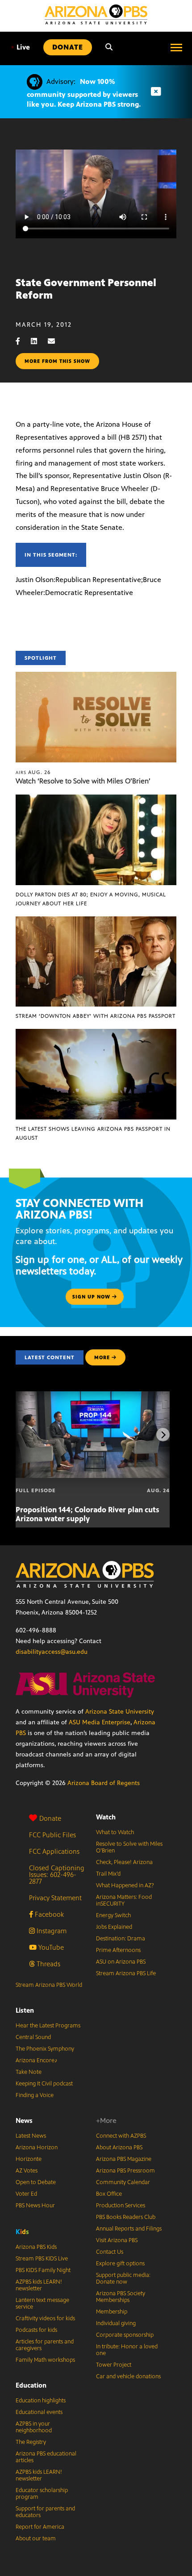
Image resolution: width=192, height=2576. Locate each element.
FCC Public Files (52, 1835)
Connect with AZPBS (121, 2136)
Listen (25, 2010)
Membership (112, 2312)
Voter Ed (26, 2194)
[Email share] (56, 341)
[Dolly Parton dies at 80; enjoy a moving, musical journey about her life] (96, 799)
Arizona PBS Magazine (124, 2159)
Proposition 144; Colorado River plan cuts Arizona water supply (88, 1514)
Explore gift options (120, 2264)
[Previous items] (29, 1435)
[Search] (109, 47)
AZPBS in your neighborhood (34, 2427)
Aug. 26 (33, 772)
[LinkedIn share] (38, 341)
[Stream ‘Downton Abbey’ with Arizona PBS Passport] (96, 921)
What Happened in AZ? (125, 1885)
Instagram (51, 1931)
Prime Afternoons (118, 1950)
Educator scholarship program (42, 2494)
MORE (102, 1357)
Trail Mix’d (108, 1874)
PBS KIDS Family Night (43, 2270)
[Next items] (163, 1435)
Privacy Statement (55, 1898)
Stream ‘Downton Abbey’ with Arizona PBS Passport (96, 1016)
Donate (50, 1818)
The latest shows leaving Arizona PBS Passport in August (93, 1133)
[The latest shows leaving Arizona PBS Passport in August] (96, 1034)
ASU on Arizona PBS (121, 1962)
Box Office (109, 2194)
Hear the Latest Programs (48, 2026)
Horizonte (29, 2159)
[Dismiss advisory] (156, 92)
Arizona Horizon (37, 2147)
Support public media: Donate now (123, 2278)
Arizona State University (120, 1712)
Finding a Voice (35, 2095)
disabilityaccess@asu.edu (52, 1652)
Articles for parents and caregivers (45, 2345)
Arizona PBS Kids (36, 2247)
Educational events (39, 2412)
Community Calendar (123, 2182)
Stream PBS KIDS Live (42, 2259)
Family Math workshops (45, 2360)
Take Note (29, 2072)
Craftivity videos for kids (45, 2318)
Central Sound (33, 2037)
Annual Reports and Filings (129, 2229)
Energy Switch (113, 1915)
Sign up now (92, 1297)
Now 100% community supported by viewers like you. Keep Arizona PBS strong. (84, 93)
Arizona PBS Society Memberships (121, 2297)
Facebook (48, 1914)
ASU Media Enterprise (100, 1722)
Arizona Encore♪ (37, 2060)
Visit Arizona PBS (117, 2240)
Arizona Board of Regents (104, 1783)
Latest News (31, 2136)
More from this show (57, 361)
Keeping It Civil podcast (44, 2084)
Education (31, 2385)
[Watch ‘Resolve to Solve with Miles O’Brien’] (96, 676)
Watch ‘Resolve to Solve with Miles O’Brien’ (83, 781)
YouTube (50, 1947)
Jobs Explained (114, 1927)
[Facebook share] (22, 341)
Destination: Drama (121, 1939)
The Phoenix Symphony (45, 2049)
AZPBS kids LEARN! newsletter (39, 2285)
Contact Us (110, 2252)
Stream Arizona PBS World (49, 1985)
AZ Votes (27, 2171)
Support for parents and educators (45, 2512)
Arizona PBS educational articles (46, 2457)
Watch (106, 1817)
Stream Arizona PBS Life (126, 1973)
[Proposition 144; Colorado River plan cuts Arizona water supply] (93, 1396)
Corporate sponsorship (125, 2335)
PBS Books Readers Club (126, 2217)
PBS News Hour (35, 2206)
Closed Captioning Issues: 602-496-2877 (57, 1875)
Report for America (40, 2527)
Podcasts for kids (36, 2330)
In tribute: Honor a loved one (127, 2350)
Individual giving (116, 2323)
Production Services (121, 2206)
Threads (48, 1964)
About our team (36, 2539)
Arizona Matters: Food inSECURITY (124, 1900)
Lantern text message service (42, 2303)
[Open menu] (176, 47)
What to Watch (115, 1832)
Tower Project (114, 2365)
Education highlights (41, 2401)
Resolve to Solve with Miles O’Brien (129, 1847)
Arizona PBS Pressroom (125, 2171)
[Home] (96, 15)
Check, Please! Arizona (124, 1862)
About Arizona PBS (119, 2147)
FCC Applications (54, 1851)
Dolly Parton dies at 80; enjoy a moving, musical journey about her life (91, 899)
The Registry (31, 2442)
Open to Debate (36, 2182)
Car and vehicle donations (128, 2376)
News (24, 2120)
